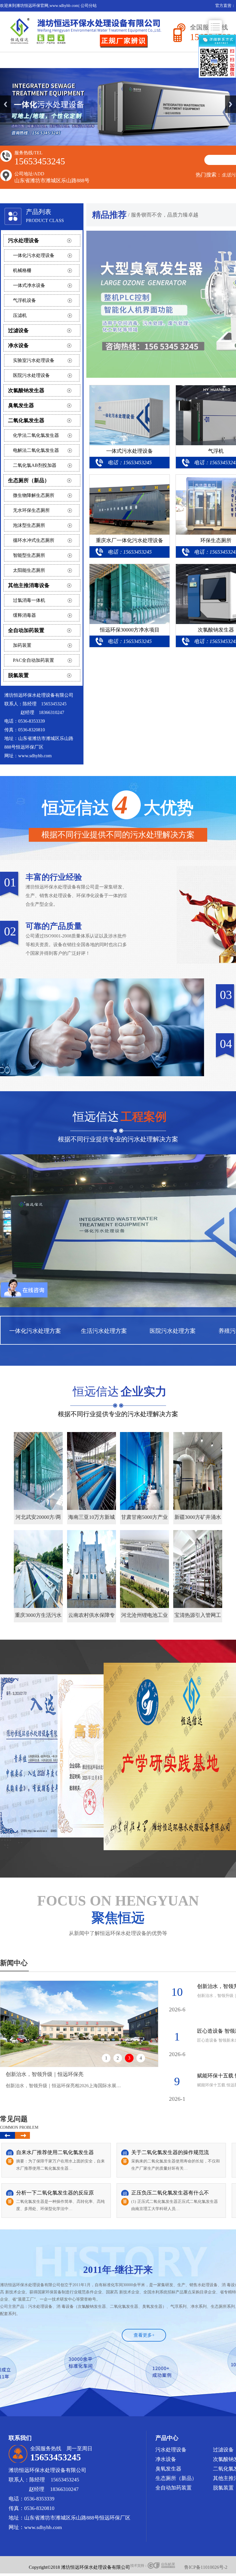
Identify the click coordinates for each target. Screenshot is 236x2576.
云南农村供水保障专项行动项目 (92, 1617)
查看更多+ (144, 2335)
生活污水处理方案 (104, 1331)
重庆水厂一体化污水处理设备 (130, 540)
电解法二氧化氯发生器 (36, 450)
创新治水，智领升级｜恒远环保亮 (45, 2074)
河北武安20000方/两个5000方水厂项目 (38, 1519)
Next (231, 104)
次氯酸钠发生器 (26, 390)
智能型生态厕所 (29, 555)
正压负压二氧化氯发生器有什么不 (170, 2193)
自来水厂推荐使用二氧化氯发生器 (55, 2152)
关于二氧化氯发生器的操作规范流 (170, 2152)
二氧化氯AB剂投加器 (35, 465)
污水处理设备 (24, 240)
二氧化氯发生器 (26, 420)
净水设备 (18, 345)
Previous (5, 104)
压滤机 (20, 315)
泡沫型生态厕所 (29, 525)
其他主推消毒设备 (29, 585)
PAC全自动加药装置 (34, 660)
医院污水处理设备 (31, 375)
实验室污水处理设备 (34, 360)
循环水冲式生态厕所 (34, 540)
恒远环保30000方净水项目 (130, 630)
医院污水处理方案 (173, 1331)
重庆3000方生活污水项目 (38, 1617)
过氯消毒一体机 (29, 600)
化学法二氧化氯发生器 (36, 435)
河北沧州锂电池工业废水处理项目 (144, 1617)
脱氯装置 (18, 675)
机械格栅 (22, 270)
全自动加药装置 (26, 630)
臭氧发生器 (21, 405)
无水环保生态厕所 (31, 510)
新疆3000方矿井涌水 (198, 1517)
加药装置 (22, 645)
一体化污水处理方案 (35, 1331)
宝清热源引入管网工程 (198, 1617)
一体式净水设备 (29, 285)
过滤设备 (18, 330)
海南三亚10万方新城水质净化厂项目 (92, 1519)
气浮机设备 (24, 300)
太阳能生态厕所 (29, 570)
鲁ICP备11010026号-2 (206, 2567)
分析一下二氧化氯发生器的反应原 (55, 2193)
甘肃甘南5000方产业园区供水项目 (144, 1519)
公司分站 (89, 6)
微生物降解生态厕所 (34, 495)
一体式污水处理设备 (130, 451)
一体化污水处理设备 (34, 255)
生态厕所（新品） (29, 480)
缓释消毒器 (24, 615)
